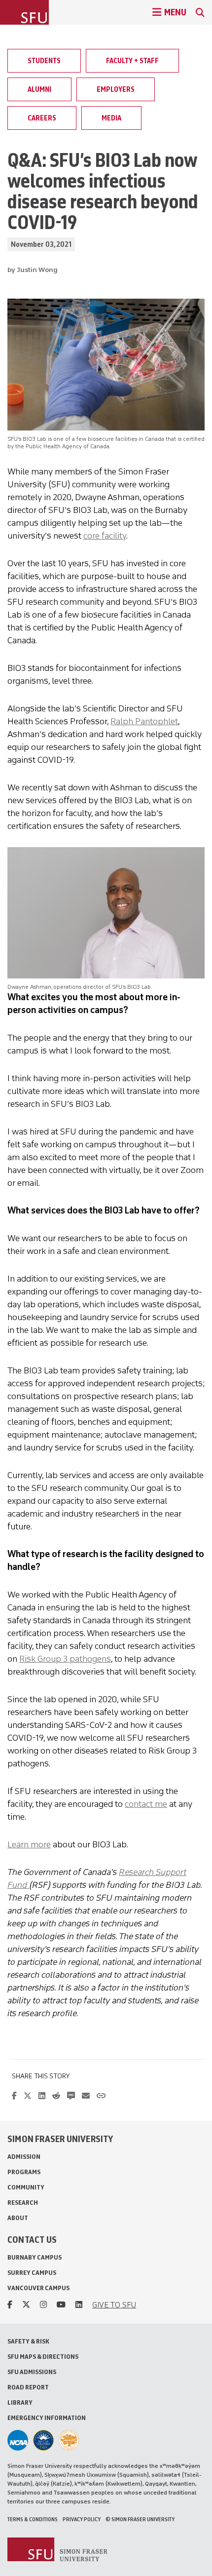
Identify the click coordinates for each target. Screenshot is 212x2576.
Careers (42, 118)
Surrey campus (32, 2273)
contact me (146, 1804)
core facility (105, 536)
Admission (24, 2157)
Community (26, 2187)
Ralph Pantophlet (144, 721)
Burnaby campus (35, 2257)
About (18, 2218)
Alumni (39, 89)
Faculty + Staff (132, 61)
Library (20, 2402)
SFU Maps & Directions (43, 2357)
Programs (24, 2172)
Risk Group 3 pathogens (65, 1659)
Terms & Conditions (33, 2519)
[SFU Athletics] (18, 2440)
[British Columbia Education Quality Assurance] (43, 2440)
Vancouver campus (38, 2288)
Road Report (28, 2387)
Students (44, 61)
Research (23, 2203)
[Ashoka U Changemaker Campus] (69, 2440)
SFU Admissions (32, 2372)
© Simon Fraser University (140, 2519)
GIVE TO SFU (114, 2305)
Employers (116, 89)
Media (111, 118)
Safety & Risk (28, 2341)
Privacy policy (82, 2519)
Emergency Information (47, 2418)
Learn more (29, 1844)
